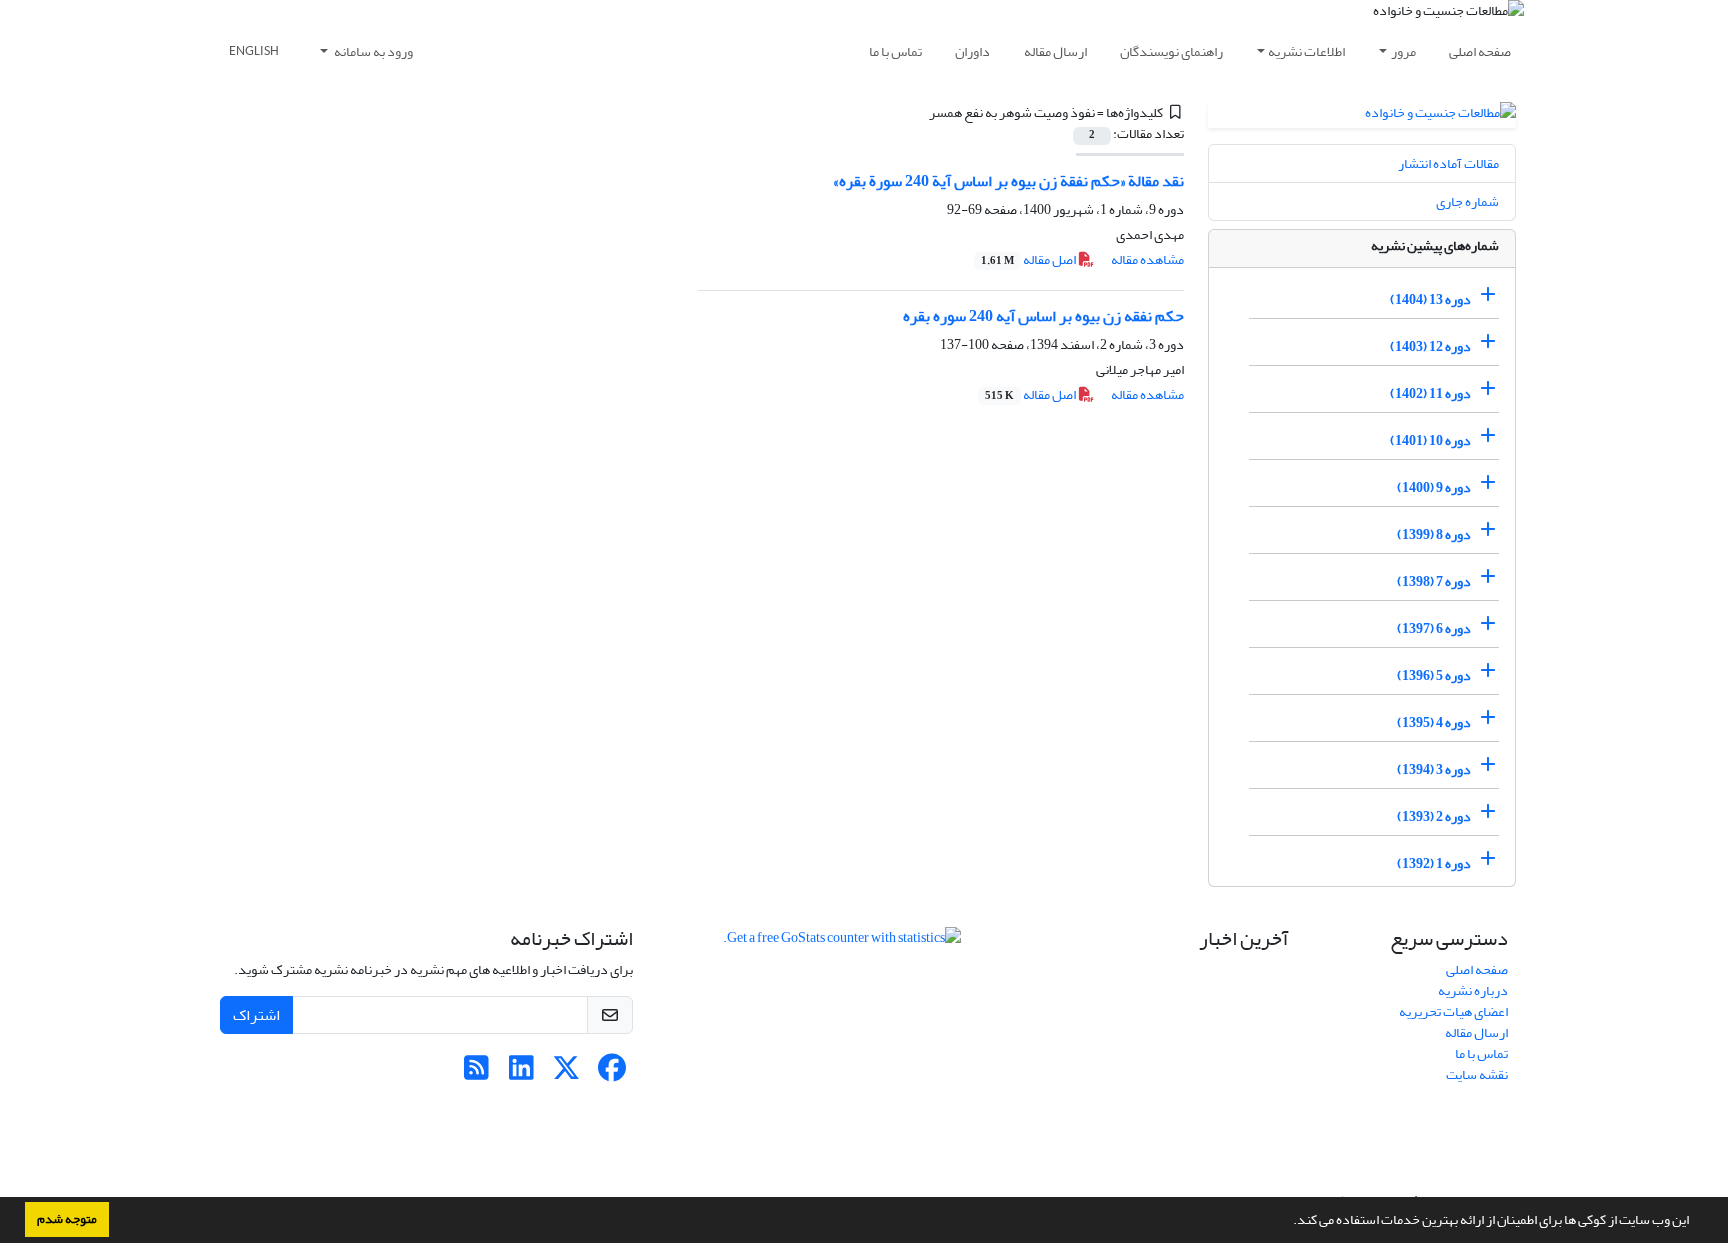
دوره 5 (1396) (1434, 675)
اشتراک (256, 1015)
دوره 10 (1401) (1430, 440)
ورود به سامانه (372, 51)
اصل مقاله (1029, 259)
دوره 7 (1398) (1434, 581)
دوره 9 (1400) (1434, 487)
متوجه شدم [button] (67, 1219)
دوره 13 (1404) (1430, 299)
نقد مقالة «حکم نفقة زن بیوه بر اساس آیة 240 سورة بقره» (1008, 181)
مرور (1403, 51)
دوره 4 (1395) (1434, 722)
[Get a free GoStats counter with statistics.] (842, 941)
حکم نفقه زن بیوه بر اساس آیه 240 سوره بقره (1043, 316)
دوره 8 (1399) (1434, 534)
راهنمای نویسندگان (1171, 51)
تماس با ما (895, 51)
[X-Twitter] (566, 1073)
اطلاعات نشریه (1306, 51)
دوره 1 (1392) (1434, 863)
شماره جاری (1467, 201)
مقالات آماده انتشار (1448, 163)
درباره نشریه (1473, 990)
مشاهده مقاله (1147, 259)
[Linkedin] (521, 1073)
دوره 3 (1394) (1434, 769)
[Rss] (476, 1073)
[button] (1288, 1222)
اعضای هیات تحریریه (1453, 1011)
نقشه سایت (1477, 1074)
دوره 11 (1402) (1430, 393)
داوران (972, 51)
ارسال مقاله (1055, 51)
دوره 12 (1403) (1430, 346)
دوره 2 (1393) (1434, 816)
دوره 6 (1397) (1434, 628)
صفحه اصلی (1480, 51)
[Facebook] (611, 1073)
